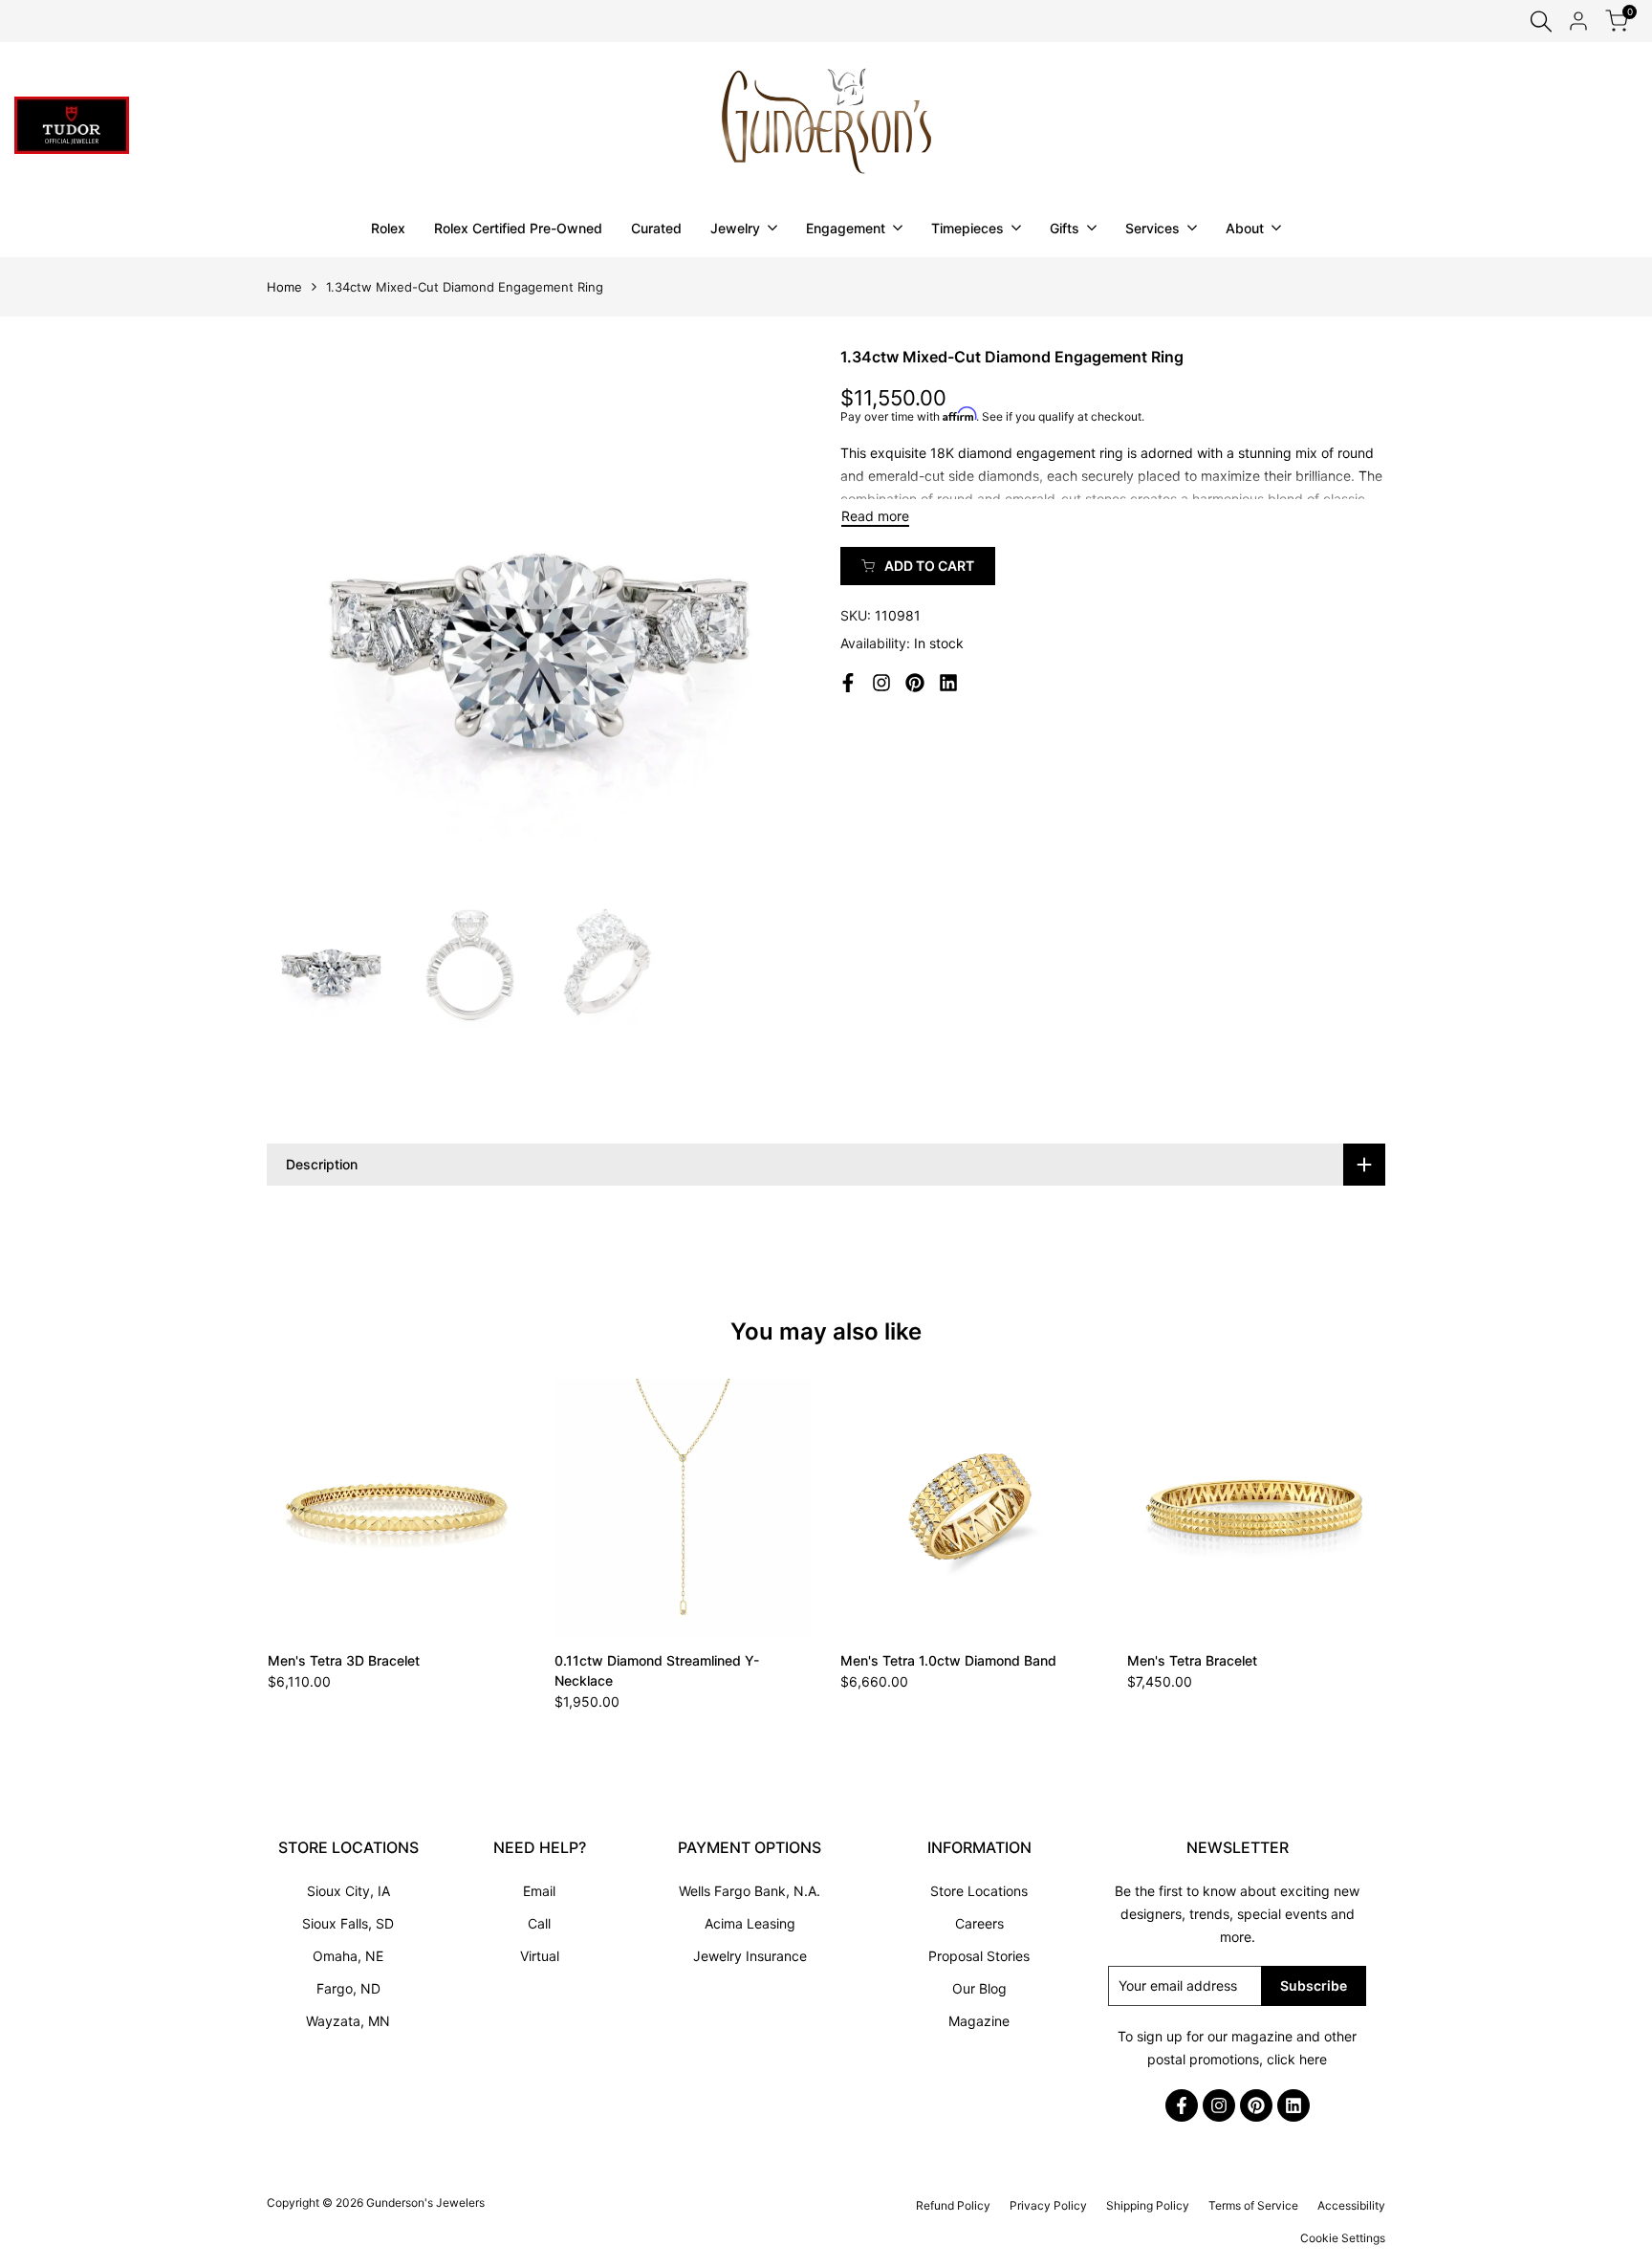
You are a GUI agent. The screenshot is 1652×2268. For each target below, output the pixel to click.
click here (1297, 2059)
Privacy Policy (1048, 2205)
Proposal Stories (979, 1956)
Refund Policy (953, 2205)
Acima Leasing (750, 1923)
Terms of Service (1253, 2205)
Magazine (979, 2021)
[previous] (305, 618)
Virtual (540, 1956)
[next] (773, 618)
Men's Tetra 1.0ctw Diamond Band (948, 1660)
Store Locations (979, 1891)
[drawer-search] (1541, 22)
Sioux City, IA (348, 1891)
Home (284, 287)
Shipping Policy (1148, 2205)
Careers (979, 1923)
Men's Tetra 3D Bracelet (344, 1660)
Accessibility (1351, 2205)
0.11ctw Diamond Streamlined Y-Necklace (657, 1670)
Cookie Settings (1343, 2238)
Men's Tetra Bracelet (1192, 1660)
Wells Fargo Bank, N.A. (750, 1891)
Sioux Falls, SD (348, 1923)
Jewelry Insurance (750, 1956)
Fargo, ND (348, 1988)
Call (539, 1923)
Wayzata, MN (348, 2021)
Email (539, 1891)
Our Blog (979, 1988)
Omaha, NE (348, 1956)
